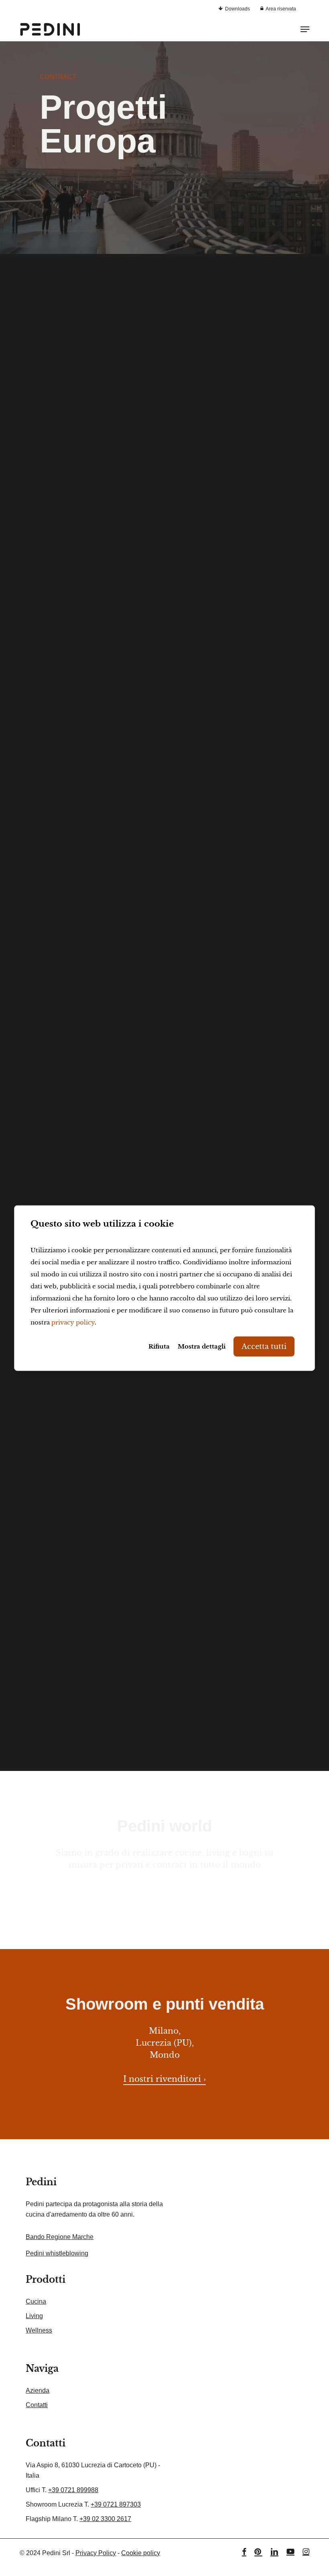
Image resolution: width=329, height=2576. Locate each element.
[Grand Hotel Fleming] (89, 818)
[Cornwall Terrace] (239, 818)
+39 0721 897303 (116, 2504)
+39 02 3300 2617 (105, 2519)
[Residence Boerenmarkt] (89, 1470)
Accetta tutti (264, 1346)
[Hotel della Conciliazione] (89, 1030)
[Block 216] (89, 615)
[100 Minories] (89, 1681)
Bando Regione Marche (60, 2237)
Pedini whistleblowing (57, 2253)
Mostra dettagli (202, 1346)
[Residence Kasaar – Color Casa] (239, 1470)
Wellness (39, 2330)
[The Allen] (89, 412)
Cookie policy (141, 2553)
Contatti (37, 2405)
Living (34, 2316)
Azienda (38, 2390)
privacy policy (73, 1322)
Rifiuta (159, 1346)
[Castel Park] (239, 615)
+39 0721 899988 (73, 2490)
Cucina (36, 2301)
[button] (305, 29)
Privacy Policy (96, 2553)
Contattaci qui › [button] (164, 1889)
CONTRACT (58, 77)
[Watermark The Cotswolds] (239, 1030)
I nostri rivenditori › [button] (164, 2079)
